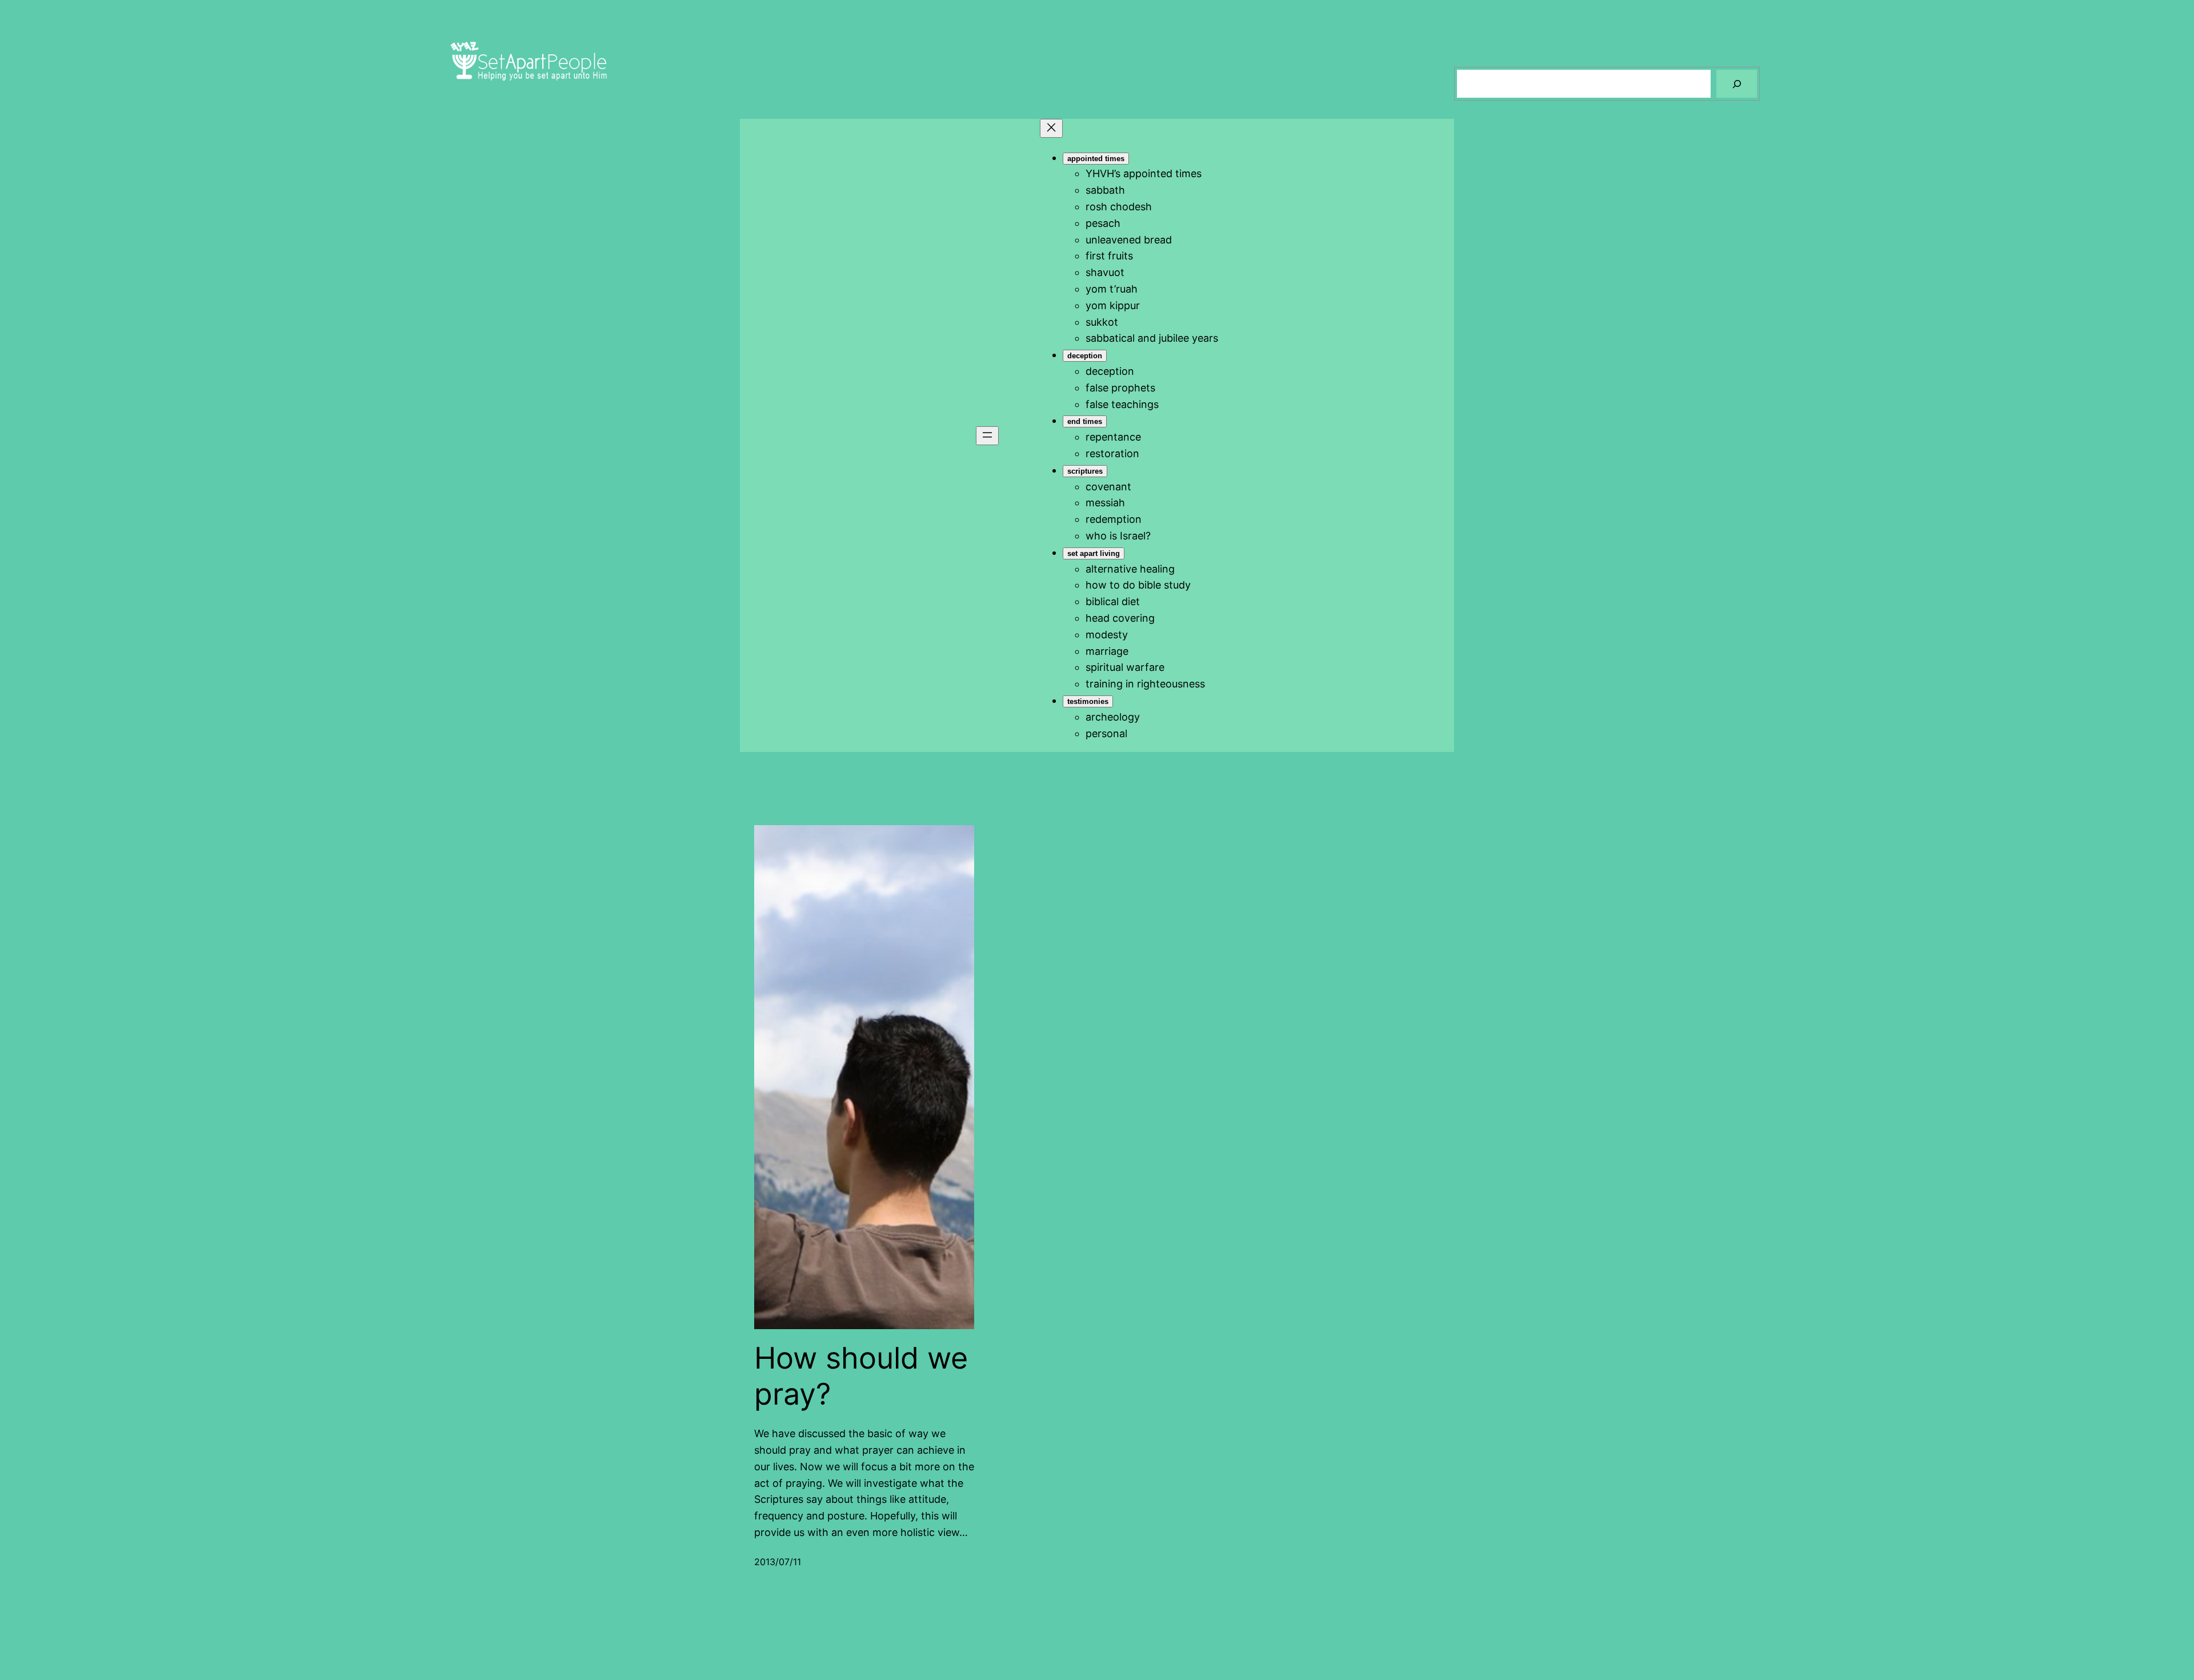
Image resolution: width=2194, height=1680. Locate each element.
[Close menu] (1051, 128)
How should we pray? (861, 1376)
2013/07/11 (778, 1562)
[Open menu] (987, 436)
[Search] (1737, 84)
